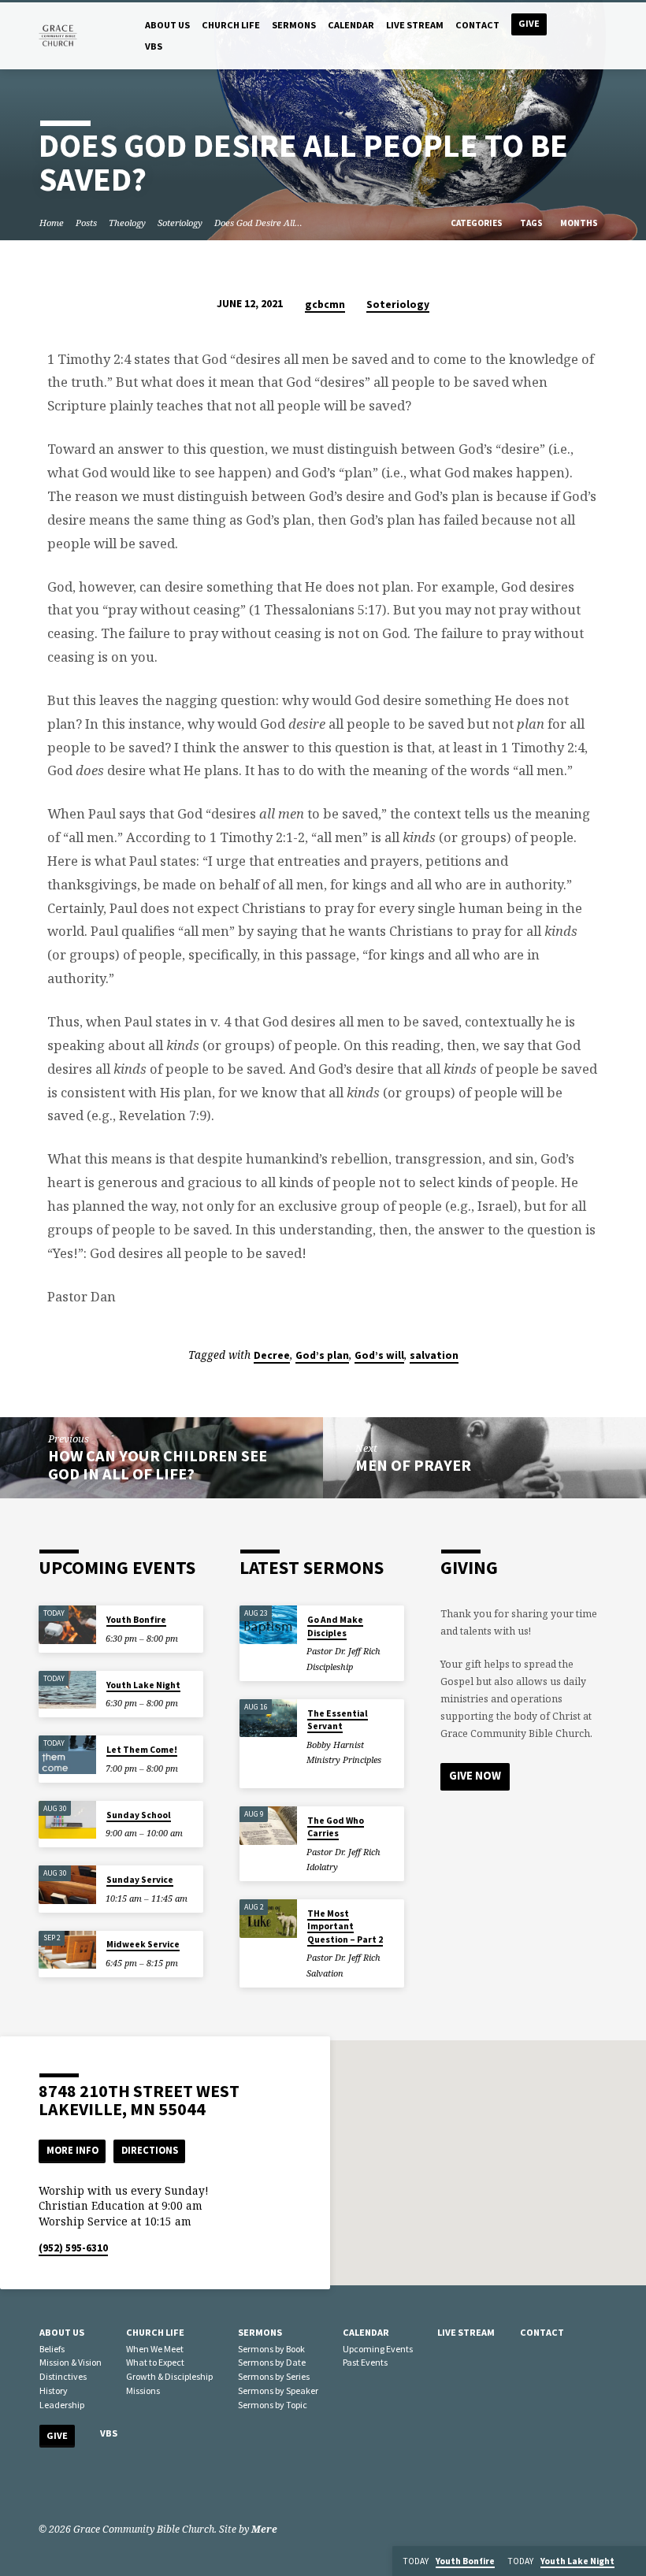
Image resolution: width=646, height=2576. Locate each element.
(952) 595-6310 (73, 2248)
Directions (150, 2150)
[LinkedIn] (68, 2487)
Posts (86, 223)
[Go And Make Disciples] (268, 1625)
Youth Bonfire (136, 1620)
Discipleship (330, 1667)
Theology (127, 223)
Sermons (294, 25)
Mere (264, 2529)
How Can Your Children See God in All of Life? (158, 1465)
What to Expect (155, 2362)
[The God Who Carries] (268, 1826)
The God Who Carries (336, 1827)
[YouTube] (89, 2487)
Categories (477, 223)
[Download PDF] (375, 1667)
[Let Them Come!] (67, 1755)
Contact (477, 25)
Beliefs (52, 2349)
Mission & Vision (71, 2362)
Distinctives (63, 2376)
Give (529, 23)
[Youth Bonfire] (67, 1625)
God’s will (379, 1355)
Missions (143, 2390)
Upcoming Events (378, 2349)
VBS (154, 46)
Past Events (365, 2362)
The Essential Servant (338, 1720)
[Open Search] (601, 37)
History (54, 2390)
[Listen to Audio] (365, 1667)
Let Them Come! (142, 1750)
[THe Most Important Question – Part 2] (268, 1919)
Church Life (231, 25)
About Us (167, 25)
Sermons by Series (274, 2376)
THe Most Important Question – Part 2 (345, 1926)
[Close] (632, 2561)
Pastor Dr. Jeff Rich (343, 1651)
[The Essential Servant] (268, 1719)
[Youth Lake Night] (67, 1690)
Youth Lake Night (143, 1685)
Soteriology (180, 223)
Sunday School (139, 1815)
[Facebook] (46, 2487)
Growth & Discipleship (169, 2376)
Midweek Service (143, 1944)
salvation (434, 1355)
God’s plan (322, 1355)
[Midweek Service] (67, 1950)
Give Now (475, 1776)
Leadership (62, 2405)
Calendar (351, 25)
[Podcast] (108, 2487)
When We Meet (155, 2349)
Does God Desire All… (258, 223)
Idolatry (322, 1867)
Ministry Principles (344, 1759)
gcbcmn (325, 304)
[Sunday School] (67, 1820)
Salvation (325, 1973)
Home (52, 223)
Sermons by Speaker (278, 2390)
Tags (532, 223)
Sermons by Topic (273, 2405)
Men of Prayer (413, 1465)
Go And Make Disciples (335, 1626)
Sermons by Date (272, 2362)
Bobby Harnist (335, 1745)
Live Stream (415, 25)
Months (580, 223)
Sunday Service (140, 1880)
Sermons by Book (271, 2349)
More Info (72, 2150)
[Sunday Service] (67, 1885)
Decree (272, 1355)
